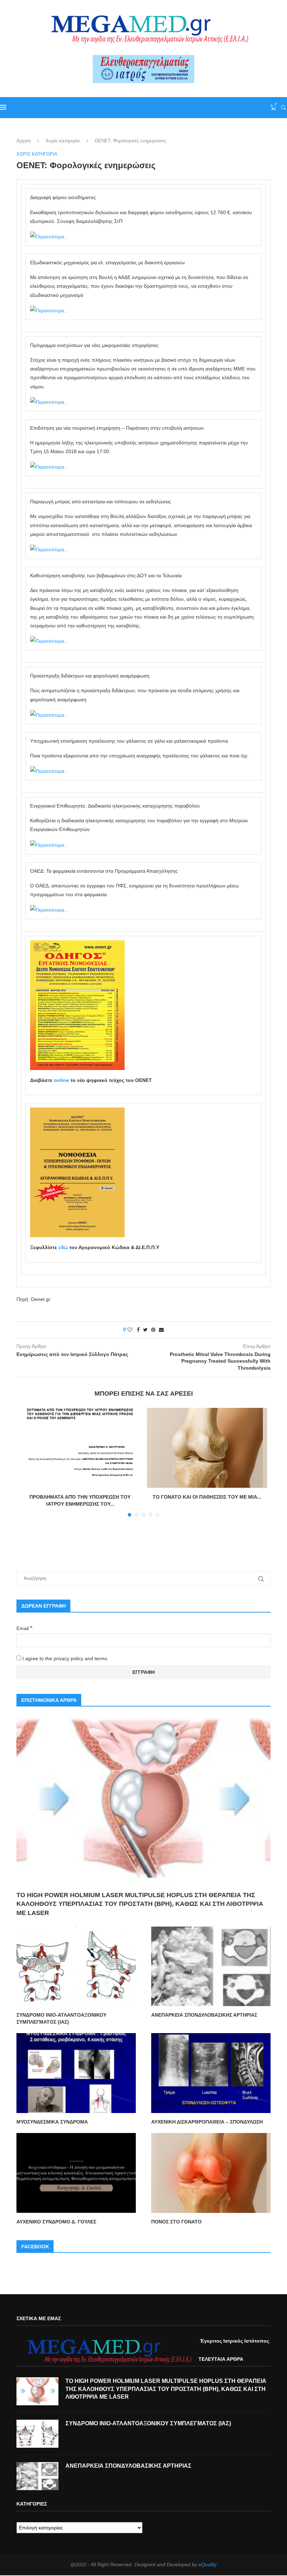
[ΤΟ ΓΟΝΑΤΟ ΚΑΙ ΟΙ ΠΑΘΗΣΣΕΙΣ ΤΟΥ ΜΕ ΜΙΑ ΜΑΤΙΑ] (207, 1448)
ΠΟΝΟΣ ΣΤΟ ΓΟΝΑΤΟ (176, 2222)
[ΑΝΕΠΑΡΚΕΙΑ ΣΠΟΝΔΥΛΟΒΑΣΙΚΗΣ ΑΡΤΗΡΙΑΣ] (211, 1966)
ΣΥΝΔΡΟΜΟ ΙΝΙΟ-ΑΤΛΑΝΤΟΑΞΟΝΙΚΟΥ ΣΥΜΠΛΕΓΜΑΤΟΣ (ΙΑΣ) (61, 2018)
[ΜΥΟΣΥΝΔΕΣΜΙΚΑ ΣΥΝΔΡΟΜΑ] (76, 2073)
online (61, 1080)
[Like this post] (130, 1330)
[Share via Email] (161, 1330)
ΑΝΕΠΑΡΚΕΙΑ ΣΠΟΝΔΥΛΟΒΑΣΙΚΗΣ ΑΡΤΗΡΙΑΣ (204, 2015)
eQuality (208, 2564)
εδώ (63, 1247)
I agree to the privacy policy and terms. (65, 1658)
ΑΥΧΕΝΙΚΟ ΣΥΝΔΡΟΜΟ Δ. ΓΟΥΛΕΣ (56, 2222)
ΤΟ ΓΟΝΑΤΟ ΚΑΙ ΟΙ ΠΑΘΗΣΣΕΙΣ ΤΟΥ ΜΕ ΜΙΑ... (207, 1497)
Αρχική (23, 141)
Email (24, 1628)
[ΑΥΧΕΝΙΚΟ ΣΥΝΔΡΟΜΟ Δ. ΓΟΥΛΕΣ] (76, 2173)
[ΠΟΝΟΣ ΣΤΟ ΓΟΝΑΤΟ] (211, 2173)
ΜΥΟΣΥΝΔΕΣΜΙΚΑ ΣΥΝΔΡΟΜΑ (52, 2122)
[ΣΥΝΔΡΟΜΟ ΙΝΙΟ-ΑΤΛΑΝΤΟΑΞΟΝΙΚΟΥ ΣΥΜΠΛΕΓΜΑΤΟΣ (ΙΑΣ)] (76, 1966)
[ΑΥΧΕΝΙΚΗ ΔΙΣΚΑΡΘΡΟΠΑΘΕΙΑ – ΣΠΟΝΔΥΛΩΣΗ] (211, 2073)
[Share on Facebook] (138, 1330)
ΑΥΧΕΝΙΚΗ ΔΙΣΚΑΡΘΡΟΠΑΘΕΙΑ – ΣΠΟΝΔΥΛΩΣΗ (207, 2122)
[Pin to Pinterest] (153, 1330)
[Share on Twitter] (145, 1330)
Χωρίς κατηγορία (63, 141)
